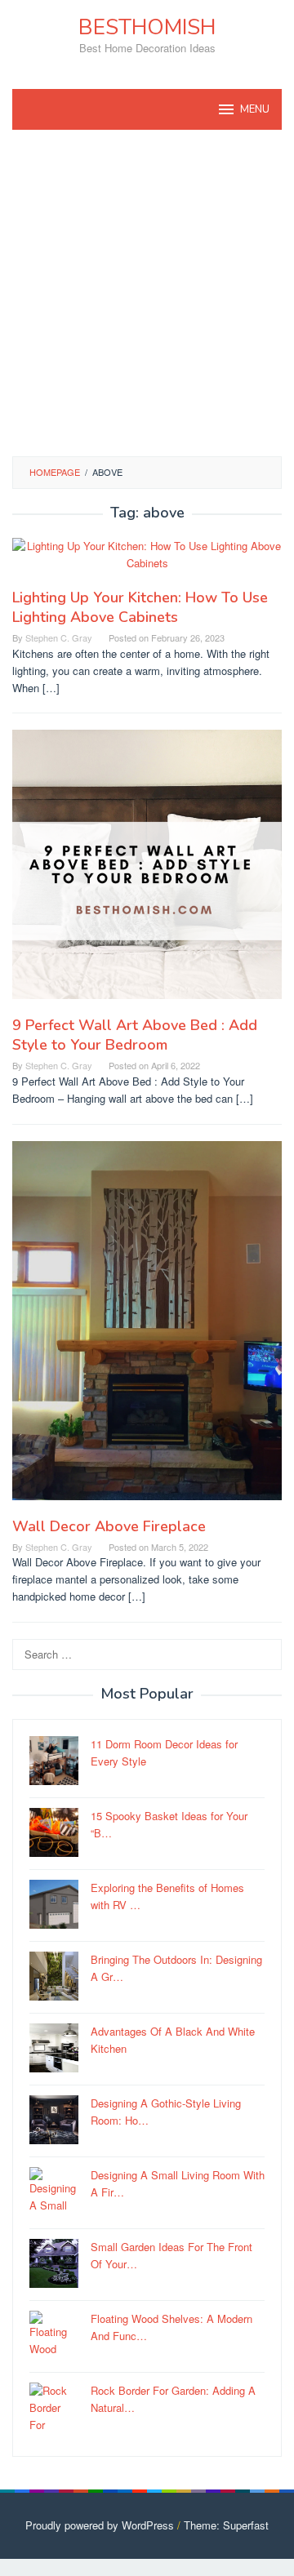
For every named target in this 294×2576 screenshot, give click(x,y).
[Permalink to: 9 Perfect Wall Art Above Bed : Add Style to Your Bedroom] (147, 871)
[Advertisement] (147, 293)
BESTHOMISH (147, 27)
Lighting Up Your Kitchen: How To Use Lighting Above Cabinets (140, 607)
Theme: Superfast (226, 2525)
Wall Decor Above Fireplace (109, 1526)
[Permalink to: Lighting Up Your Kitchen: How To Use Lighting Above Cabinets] (147, 561)
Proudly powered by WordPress (100, 2525)
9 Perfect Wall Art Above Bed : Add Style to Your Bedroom (135, 1035)
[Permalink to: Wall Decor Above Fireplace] (147, 1327)
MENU (255, 109)
